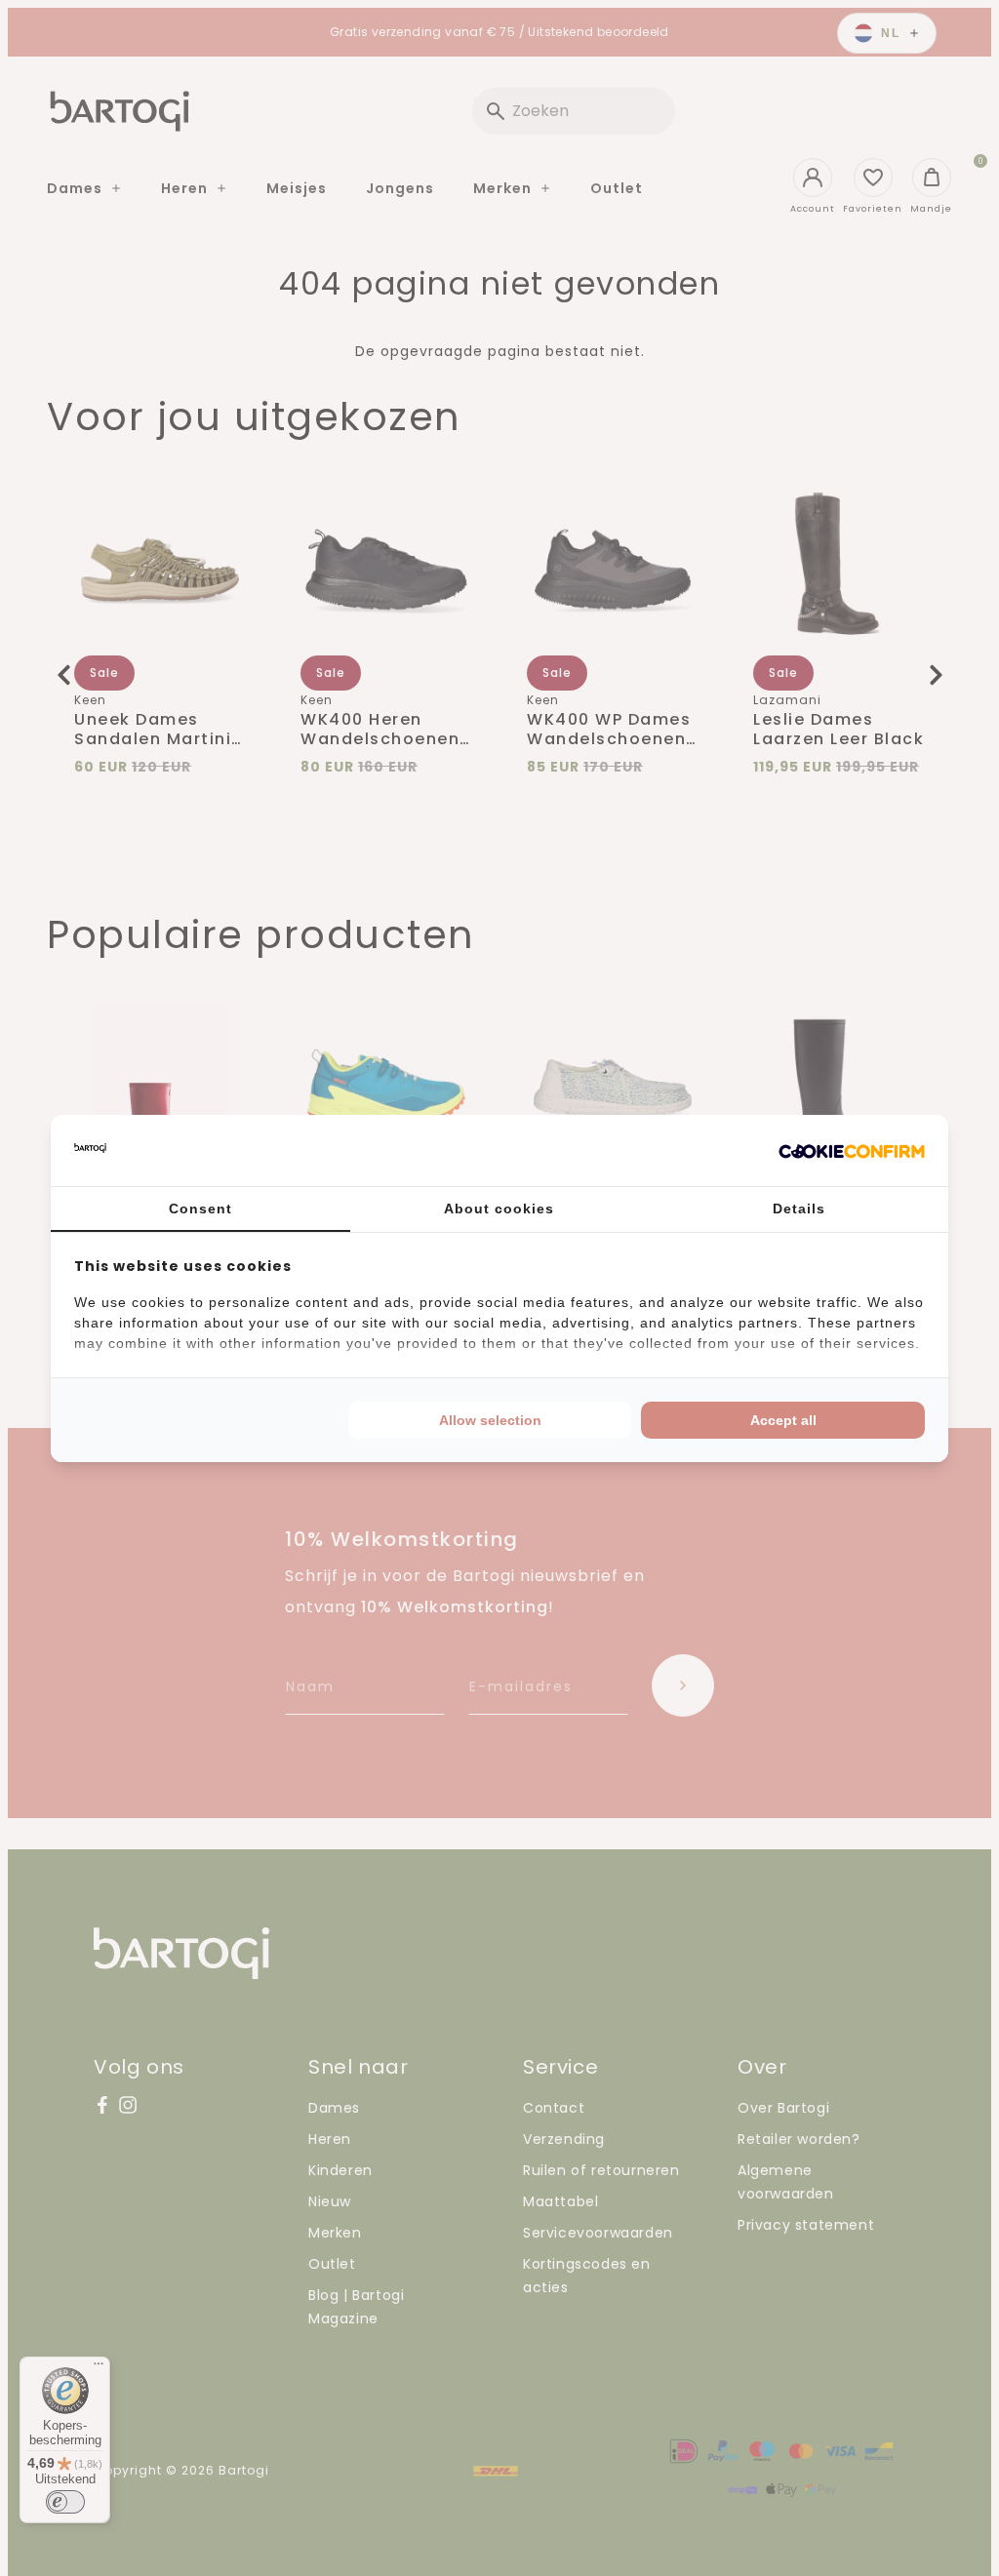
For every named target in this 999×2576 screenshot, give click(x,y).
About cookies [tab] (499, 1209)
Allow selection (490, 1420)
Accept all (783, 1420)
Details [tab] (799, 1209)
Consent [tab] (200, 1209)
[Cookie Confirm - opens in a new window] (852, 1150)
